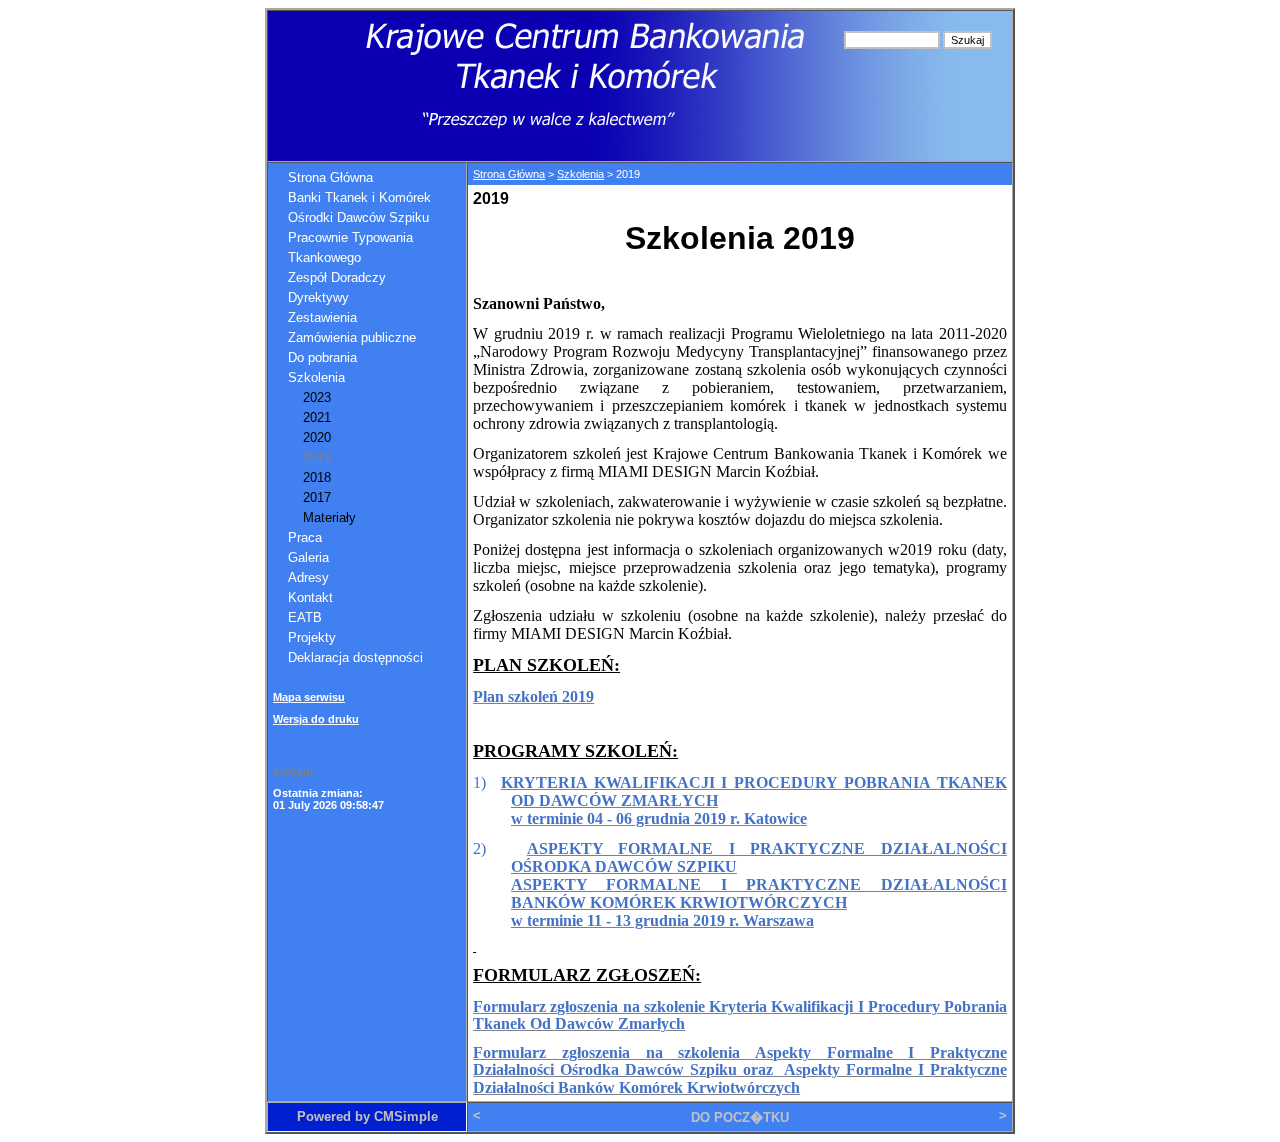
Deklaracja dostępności (355, 657)
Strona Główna (330, 177)
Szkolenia (316, 377)
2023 (317, 397)
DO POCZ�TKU (740, 1117)
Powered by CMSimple (367, 1116)
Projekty (312, 637)
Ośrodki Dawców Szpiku (358, 217)
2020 (317, 437)
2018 (317, 477)
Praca (305, 537)
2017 (317, 497)
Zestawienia (322, 317)
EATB (305, 617)
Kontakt (310, 597)
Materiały (329, 517)
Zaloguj (293, 771)
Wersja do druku (316, 719)
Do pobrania (322, 357)
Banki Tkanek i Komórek (359, 197)
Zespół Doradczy (337, 277)
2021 (317, 417)
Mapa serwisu (309, 697)
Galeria (308, 557)
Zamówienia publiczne (352, 337)
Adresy (308, 577)
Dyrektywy (318, 297)
